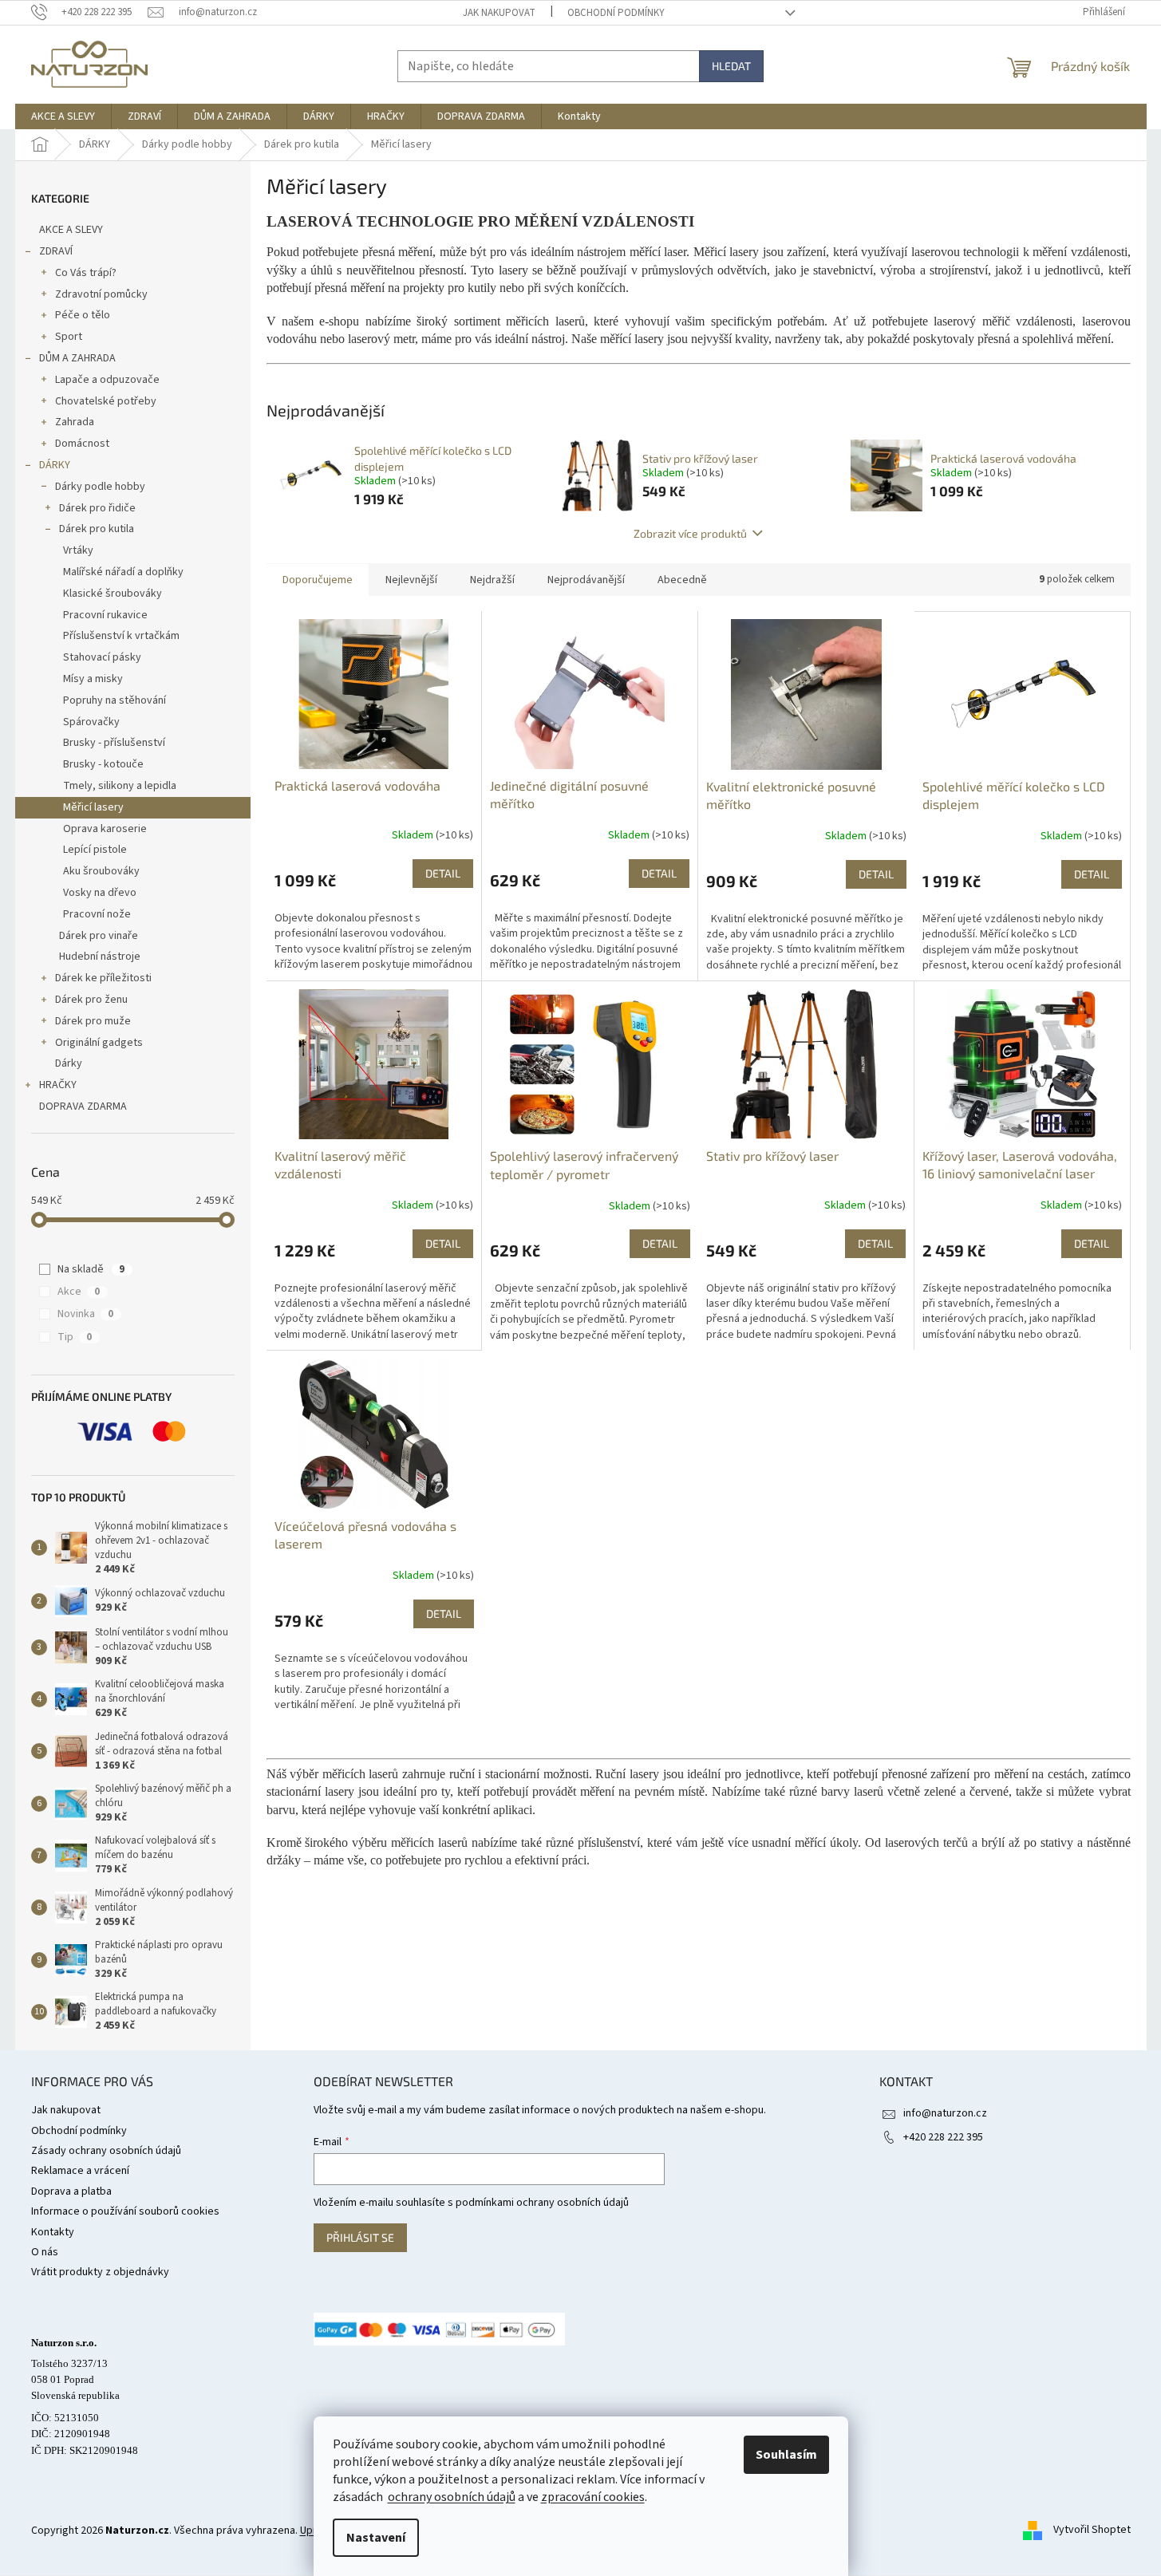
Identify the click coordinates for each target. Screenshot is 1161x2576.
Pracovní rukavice (105, 615)
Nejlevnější (411, 580)
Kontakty (53, 2232)
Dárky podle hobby (100, 487)
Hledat (731, 66)
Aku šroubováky (101, 871)
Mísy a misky (93, 679)
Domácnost (82, 444)
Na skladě (91, 1269)
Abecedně (682, 580)
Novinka (85, 1314)
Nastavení (376, 2538)
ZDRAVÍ (56, 251)
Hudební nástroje (100, 957)
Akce (79, 1292)
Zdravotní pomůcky (101, 294)
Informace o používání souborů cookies (125, 2211)
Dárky (69, 1063)
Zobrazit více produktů (690, 533)
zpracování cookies (593, 2497)
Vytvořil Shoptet (1092, 2531)
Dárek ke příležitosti (103, 978)
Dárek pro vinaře (99, 936)
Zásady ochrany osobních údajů (106, 2151)
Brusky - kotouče (103, 764)
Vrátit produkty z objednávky (100, 2272)
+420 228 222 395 (943, 2137)
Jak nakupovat (499, 13)
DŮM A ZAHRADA (77, 358)
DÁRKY (55, 465)
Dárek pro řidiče (97, 508)
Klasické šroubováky (113, 594)
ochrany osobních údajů (452, 2497)
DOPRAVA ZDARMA (83, 1107)
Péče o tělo (83, 315)
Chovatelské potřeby (106, 401)
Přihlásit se (360, 2237)
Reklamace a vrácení (80, 2171)
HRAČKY (58, 1085)
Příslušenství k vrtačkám (121, 636)
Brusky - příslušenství (114, 743)
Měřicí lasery (93, 807)
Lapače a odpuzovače (107, 380)
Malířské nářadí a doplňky (123, 572)
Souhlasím (786, 2455)
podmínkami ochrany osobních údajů (542, 2203)
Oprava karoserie (105, 829)
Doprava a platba (71, 2191)
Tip (75, 1337)
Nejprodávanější (586, 580)
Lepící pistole (95, 850)
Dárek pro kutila (97, 529)
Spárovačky (91, 722)
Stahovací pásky (102, 657)
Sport (69, 337)
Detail (443, 873)
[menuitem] (63, 116)
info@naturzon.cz (945, 2113)
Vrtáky (78, 550)
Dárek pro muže (93, 1021)
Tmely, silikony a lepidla (120, 786)
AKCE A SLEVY (71, 230)
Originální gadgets (99, 1043)
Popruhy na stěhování (115, 700)
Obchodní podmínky (616, 13)
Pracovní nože (97, 914)
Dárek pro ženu (91, 1000)
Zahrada (75, 422)
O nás (45, 2252)
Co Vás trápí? (86, 273)
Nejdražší (492, 580)
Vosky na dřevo (100, 893)
